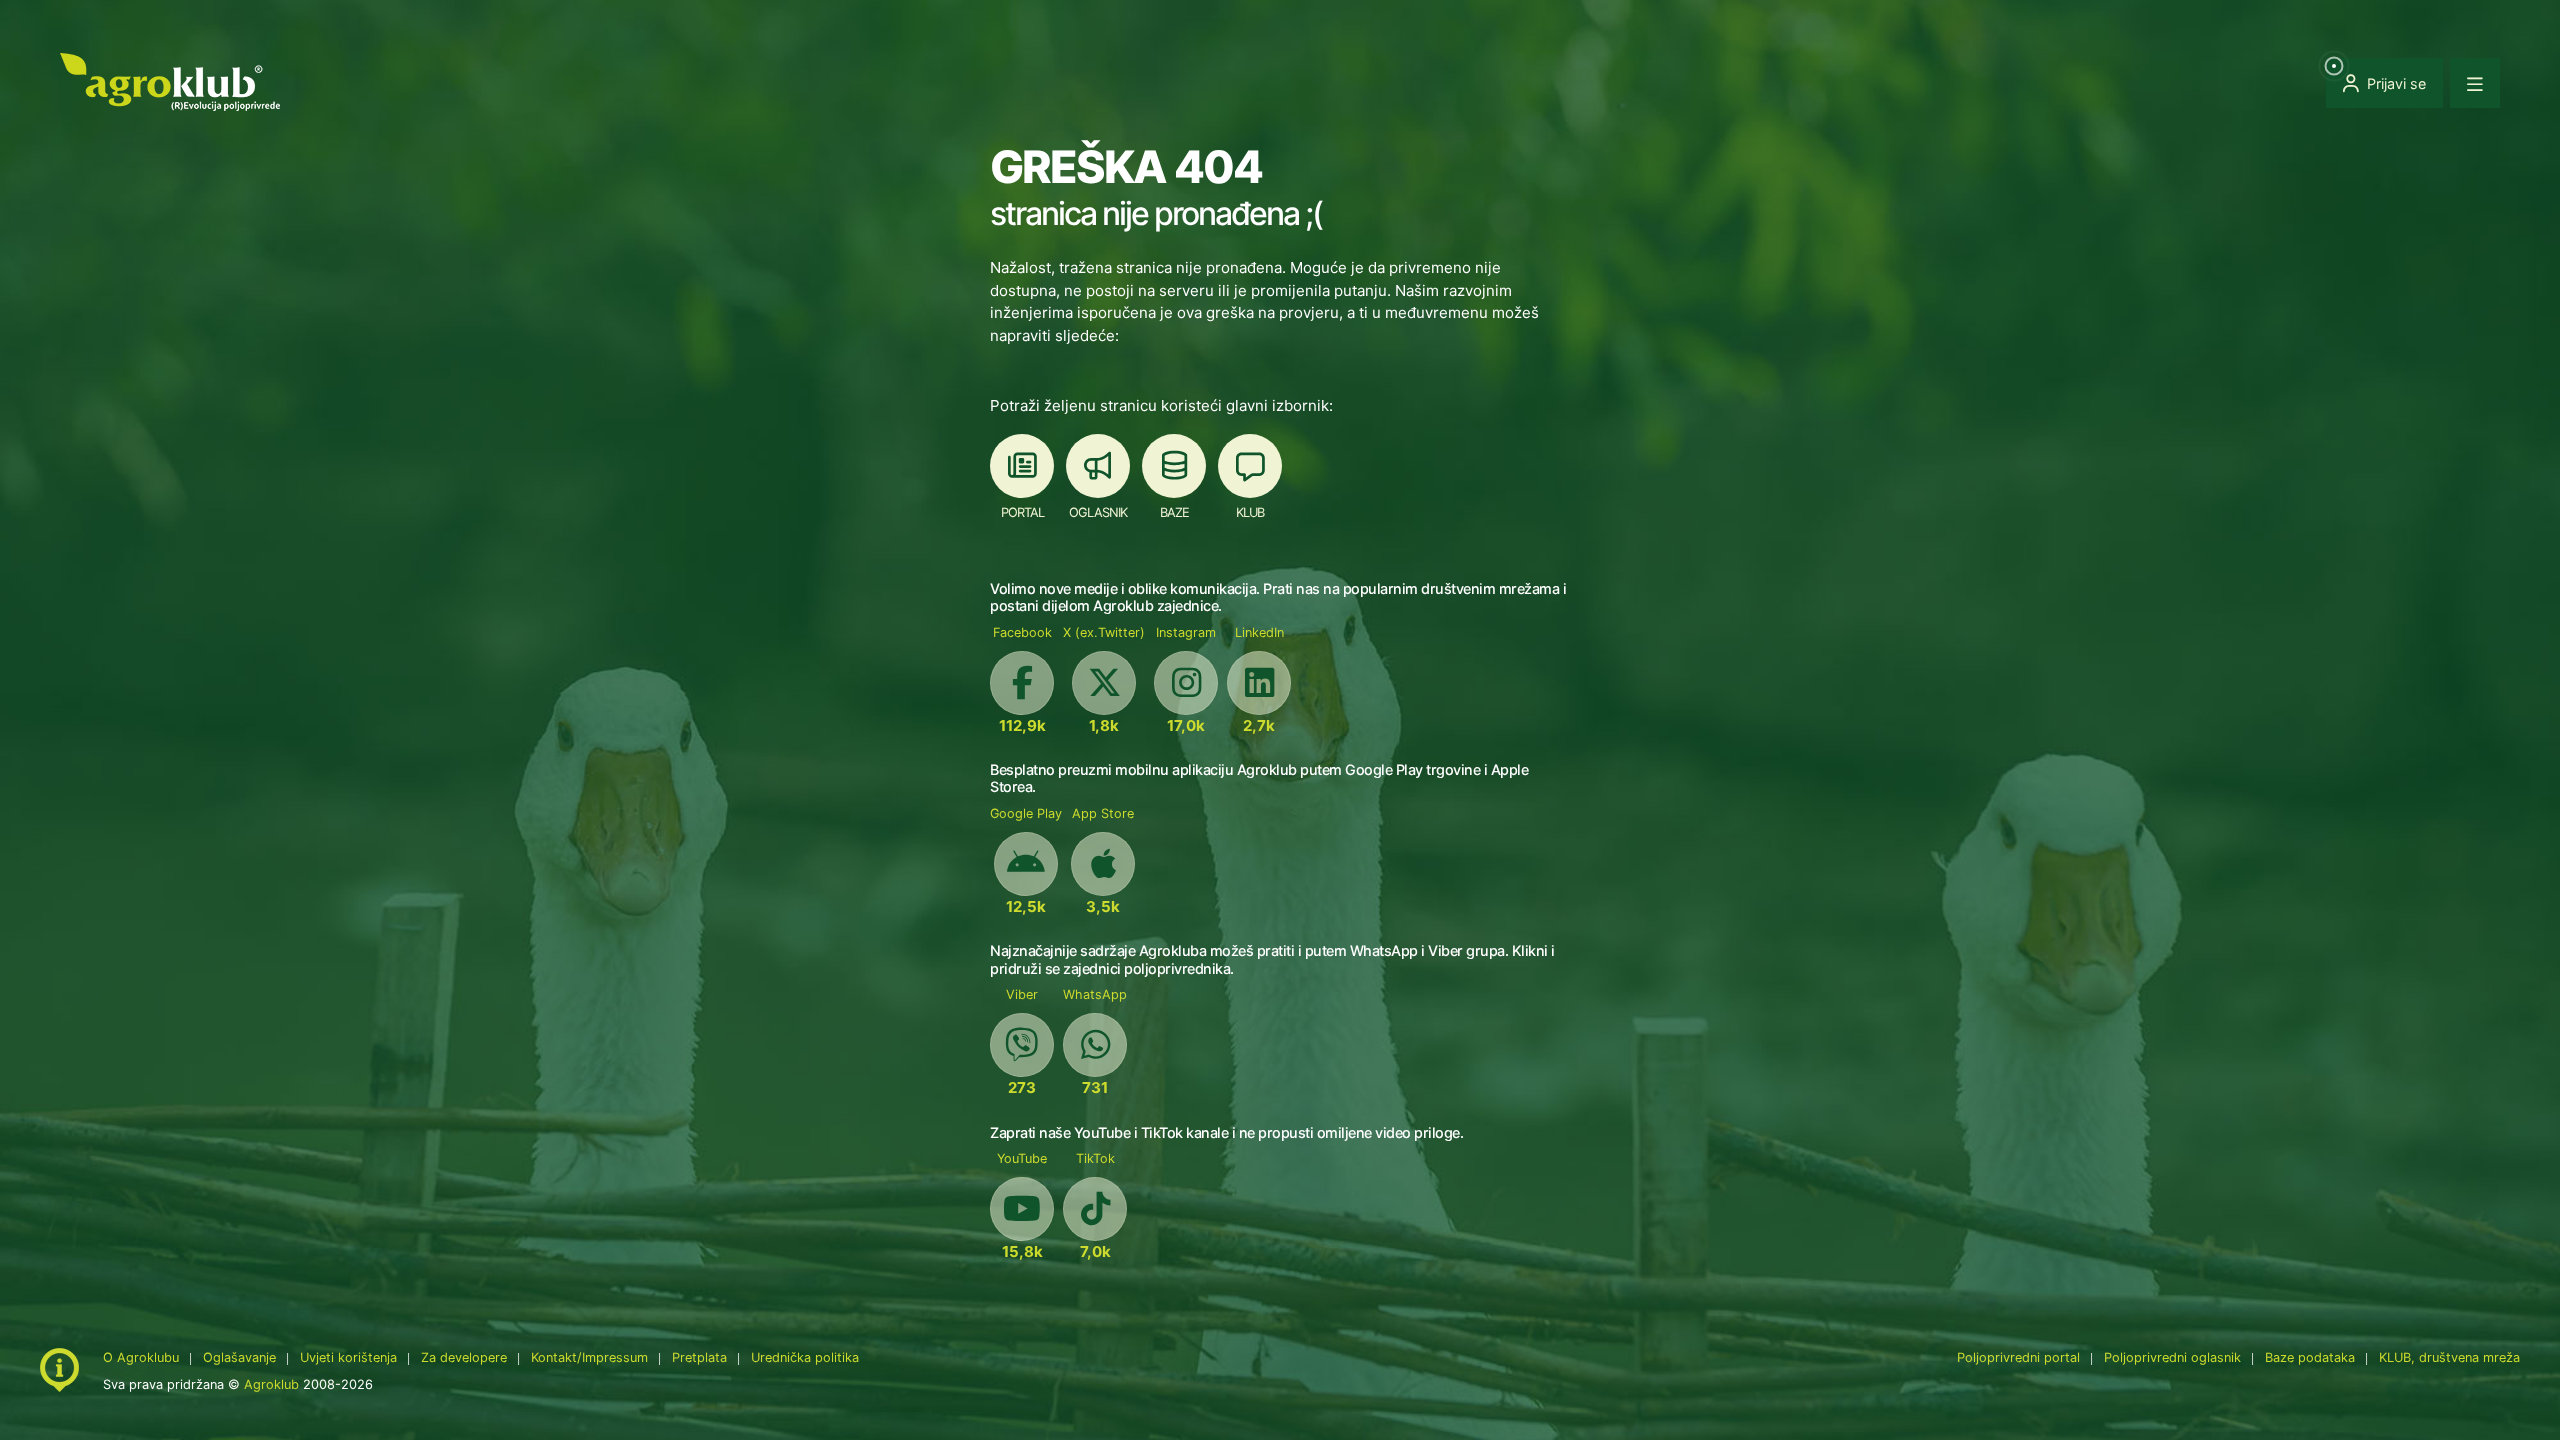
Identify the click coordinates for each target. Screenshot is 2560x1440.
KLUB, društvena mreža (2449, 1357)
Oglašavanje (239, 1357)
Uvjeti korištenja (348, 1357)
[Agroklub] (170, 80)
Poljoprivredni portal (2020, 1357)
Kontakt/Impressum (589, 1357)
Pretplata (699, 1357)
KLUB (1250, 512)
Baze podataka (2312, 1357)
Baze (1174, 512)
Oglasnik (1098, 512)
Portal (1022, 512)
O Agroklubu (141, 1357)
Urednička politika (805, 1357)
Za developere (464, 1357)
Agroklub (271, 1384)
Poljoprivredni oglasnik (2174, 1357)
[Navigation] (2475, 83)
